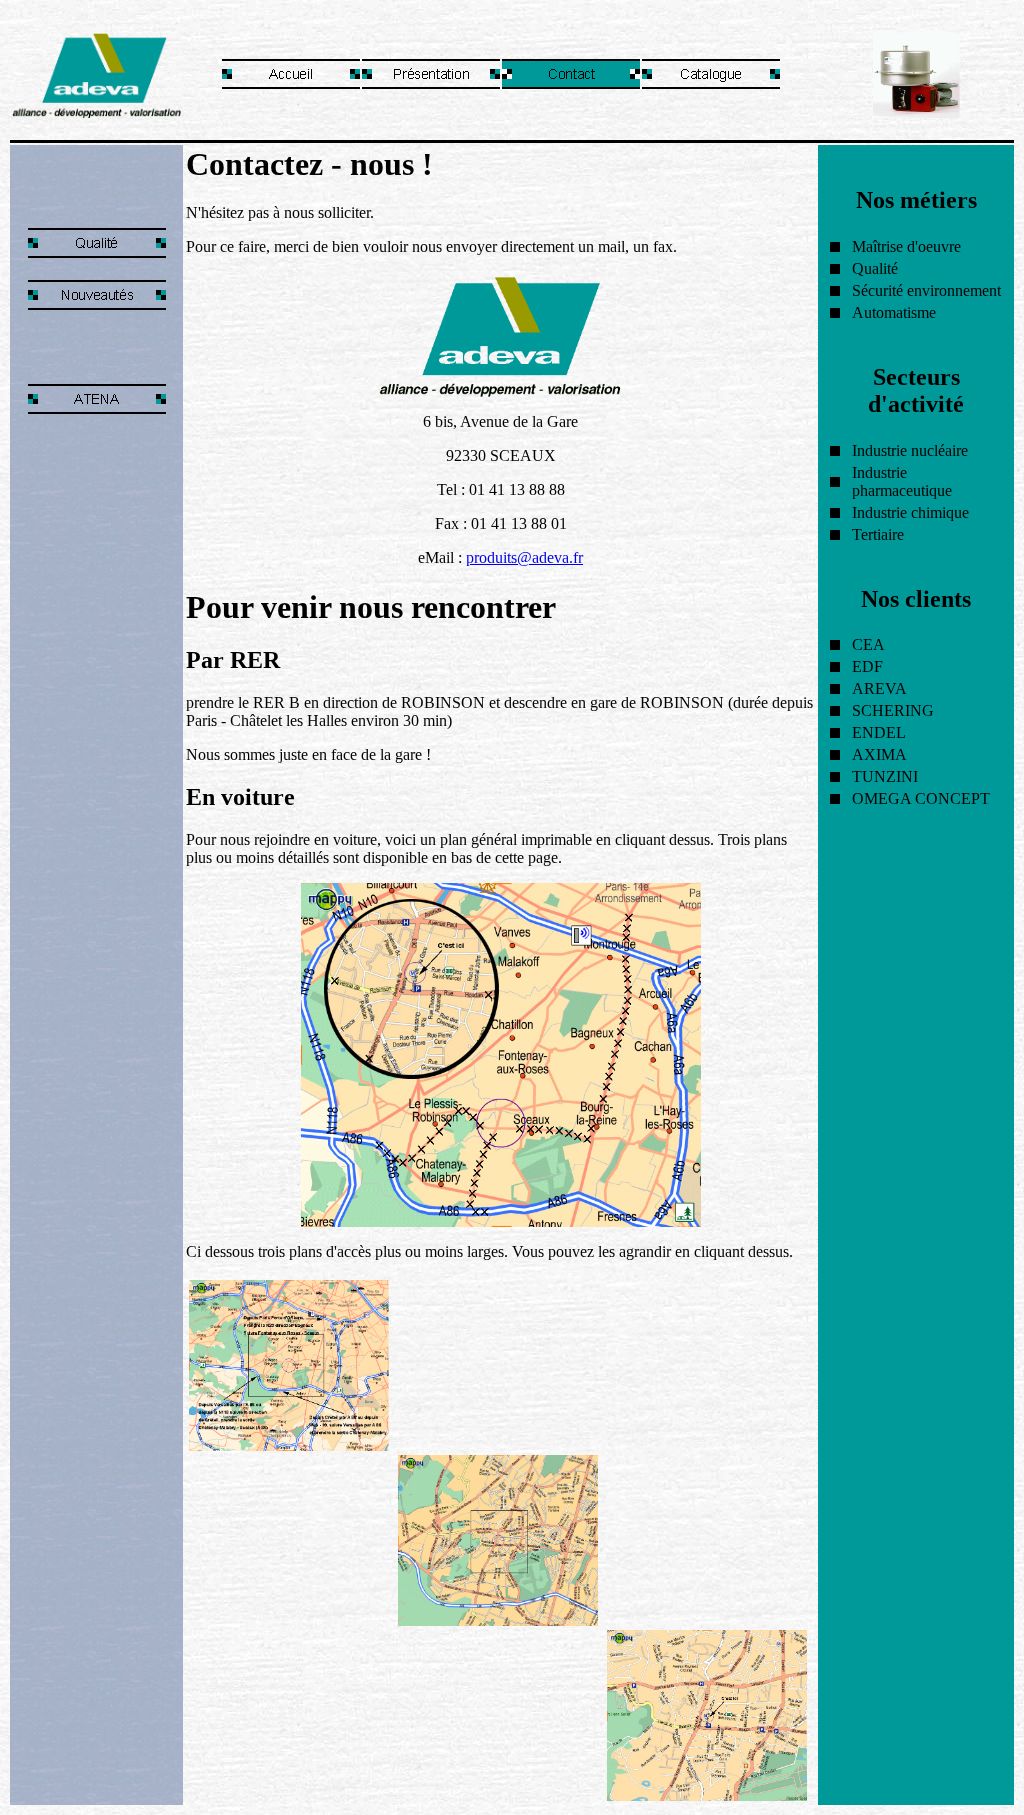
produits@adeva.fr (524, 557)
